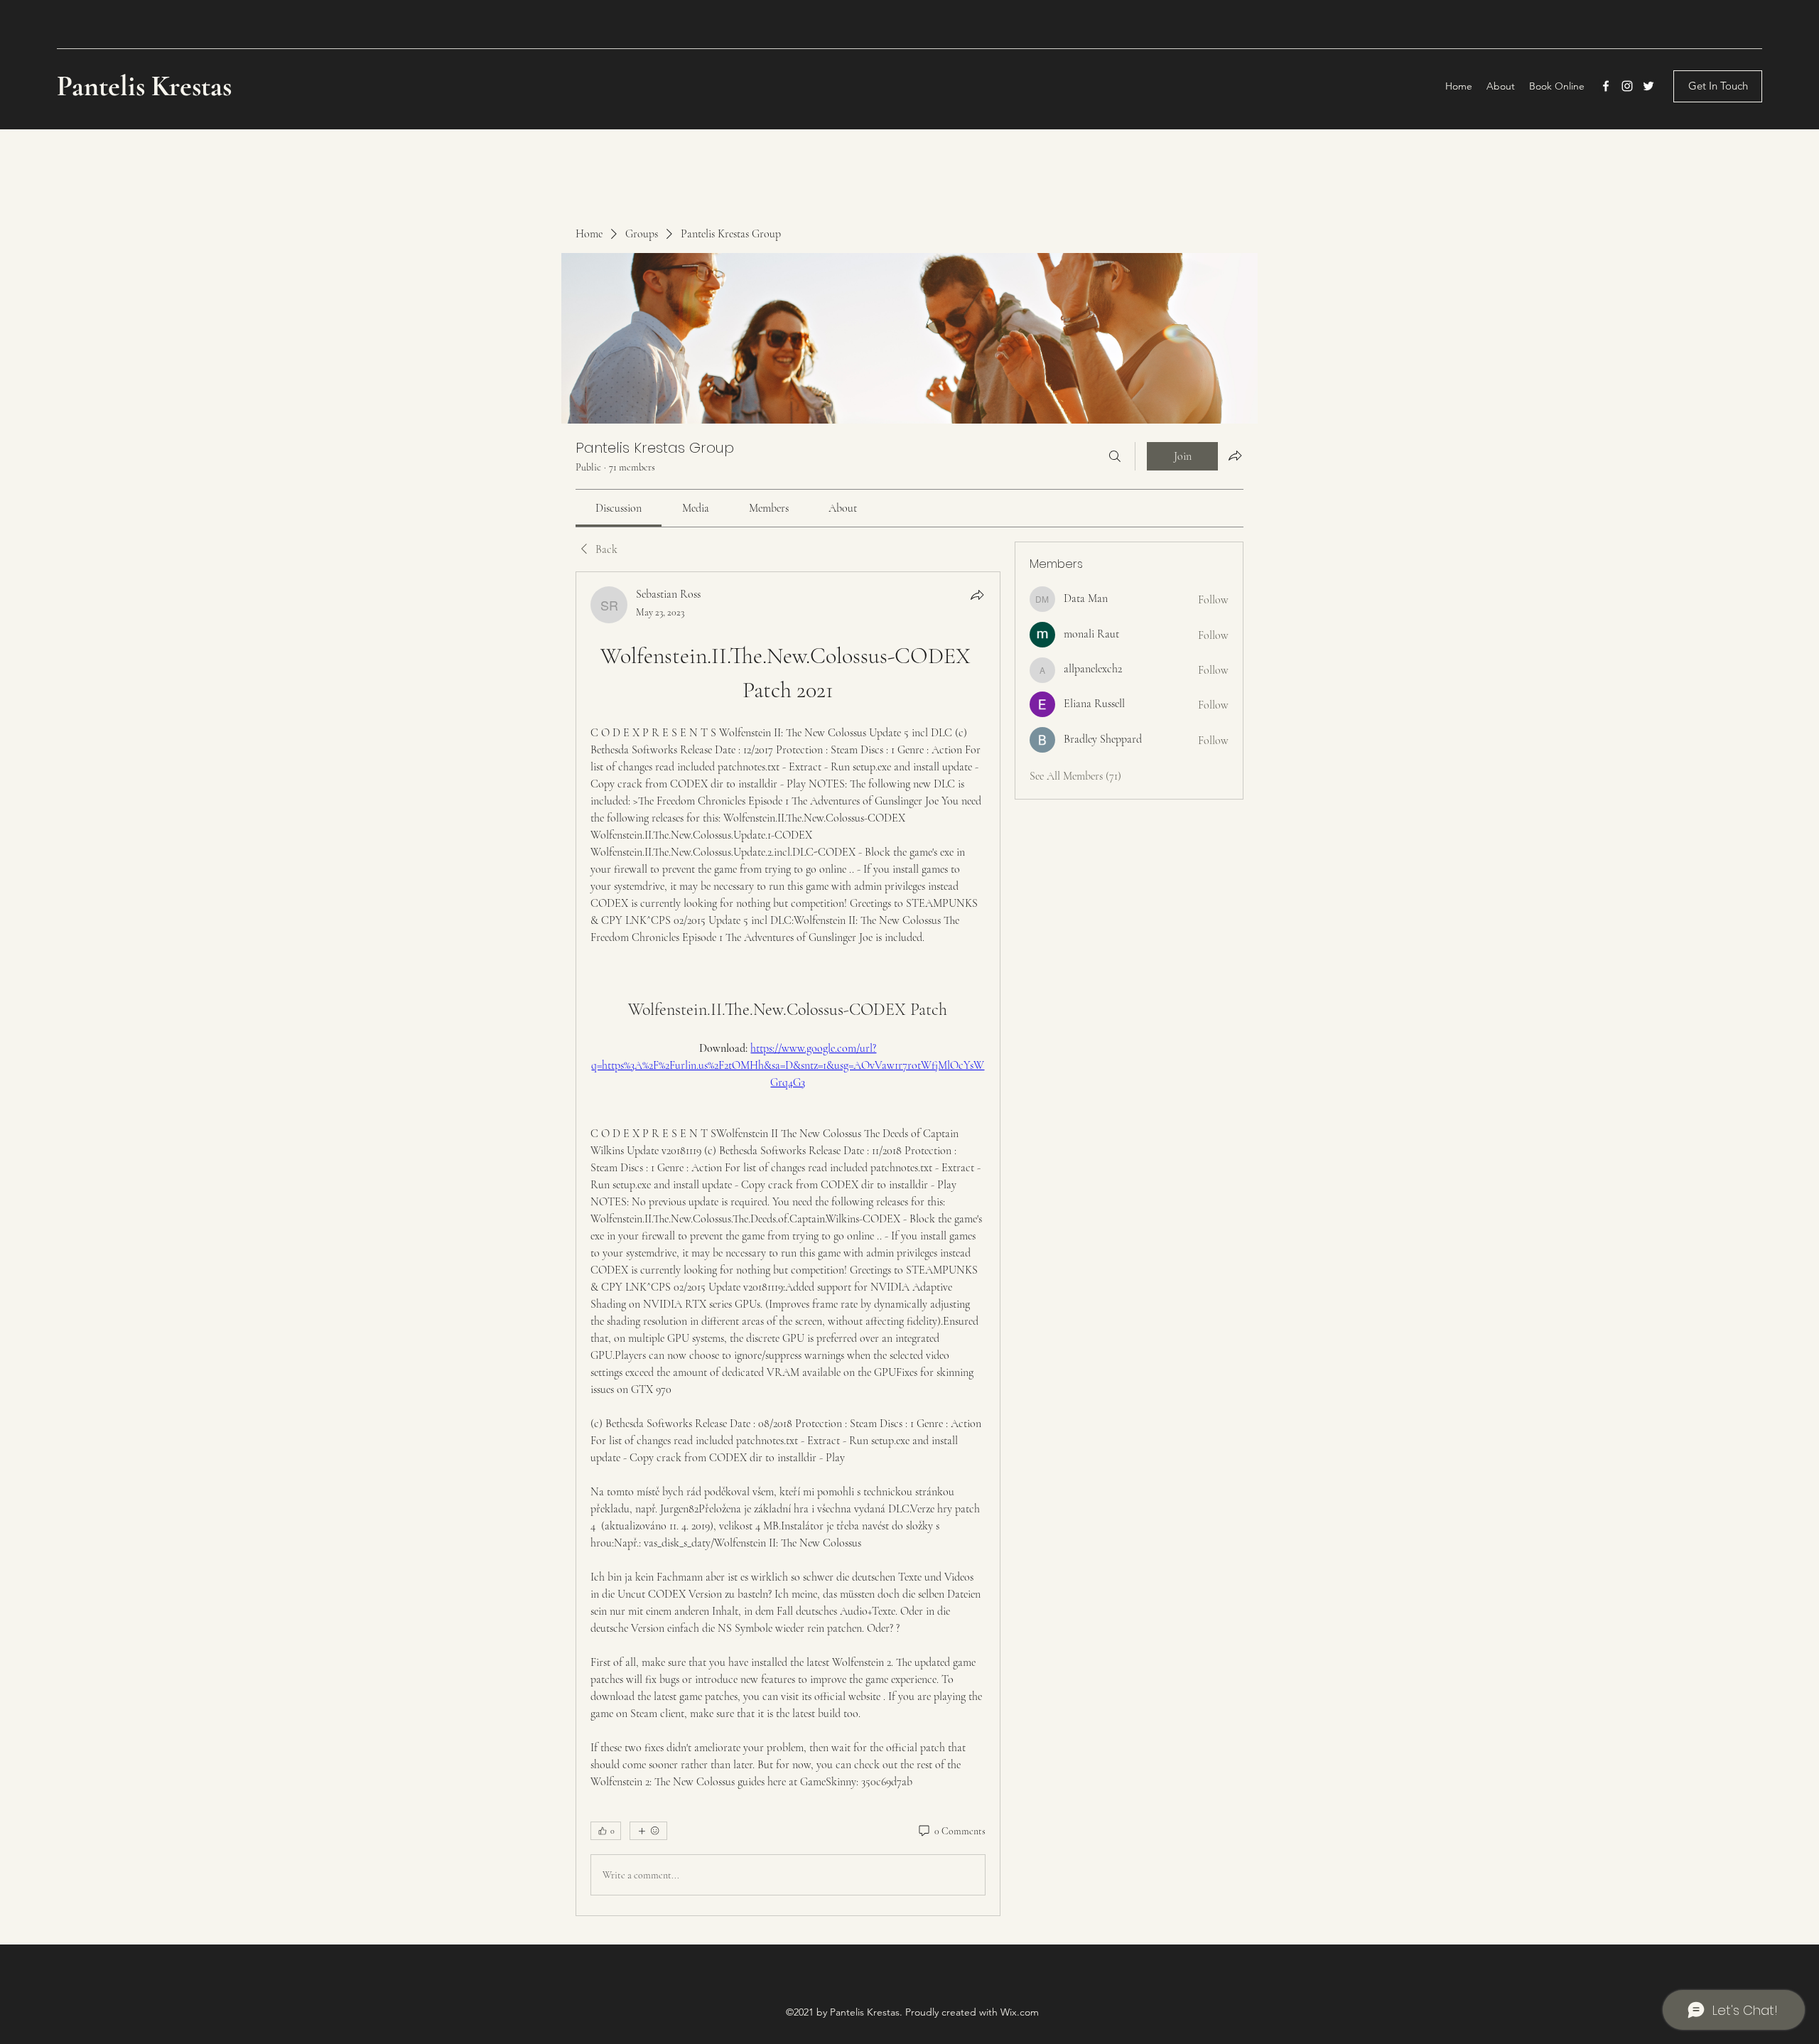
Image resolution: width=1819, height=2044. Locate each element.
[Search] (1115, 456)
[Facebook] (1606, 86)
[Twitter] (1648, 86)
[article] (788, 1244)
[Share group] (1235, 456)
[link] (619, 508)
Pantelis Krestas (147, 86)
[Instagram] (1627, 86)
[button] (1718, 86)
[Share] (977, 595)
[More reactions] (648, 1831)
